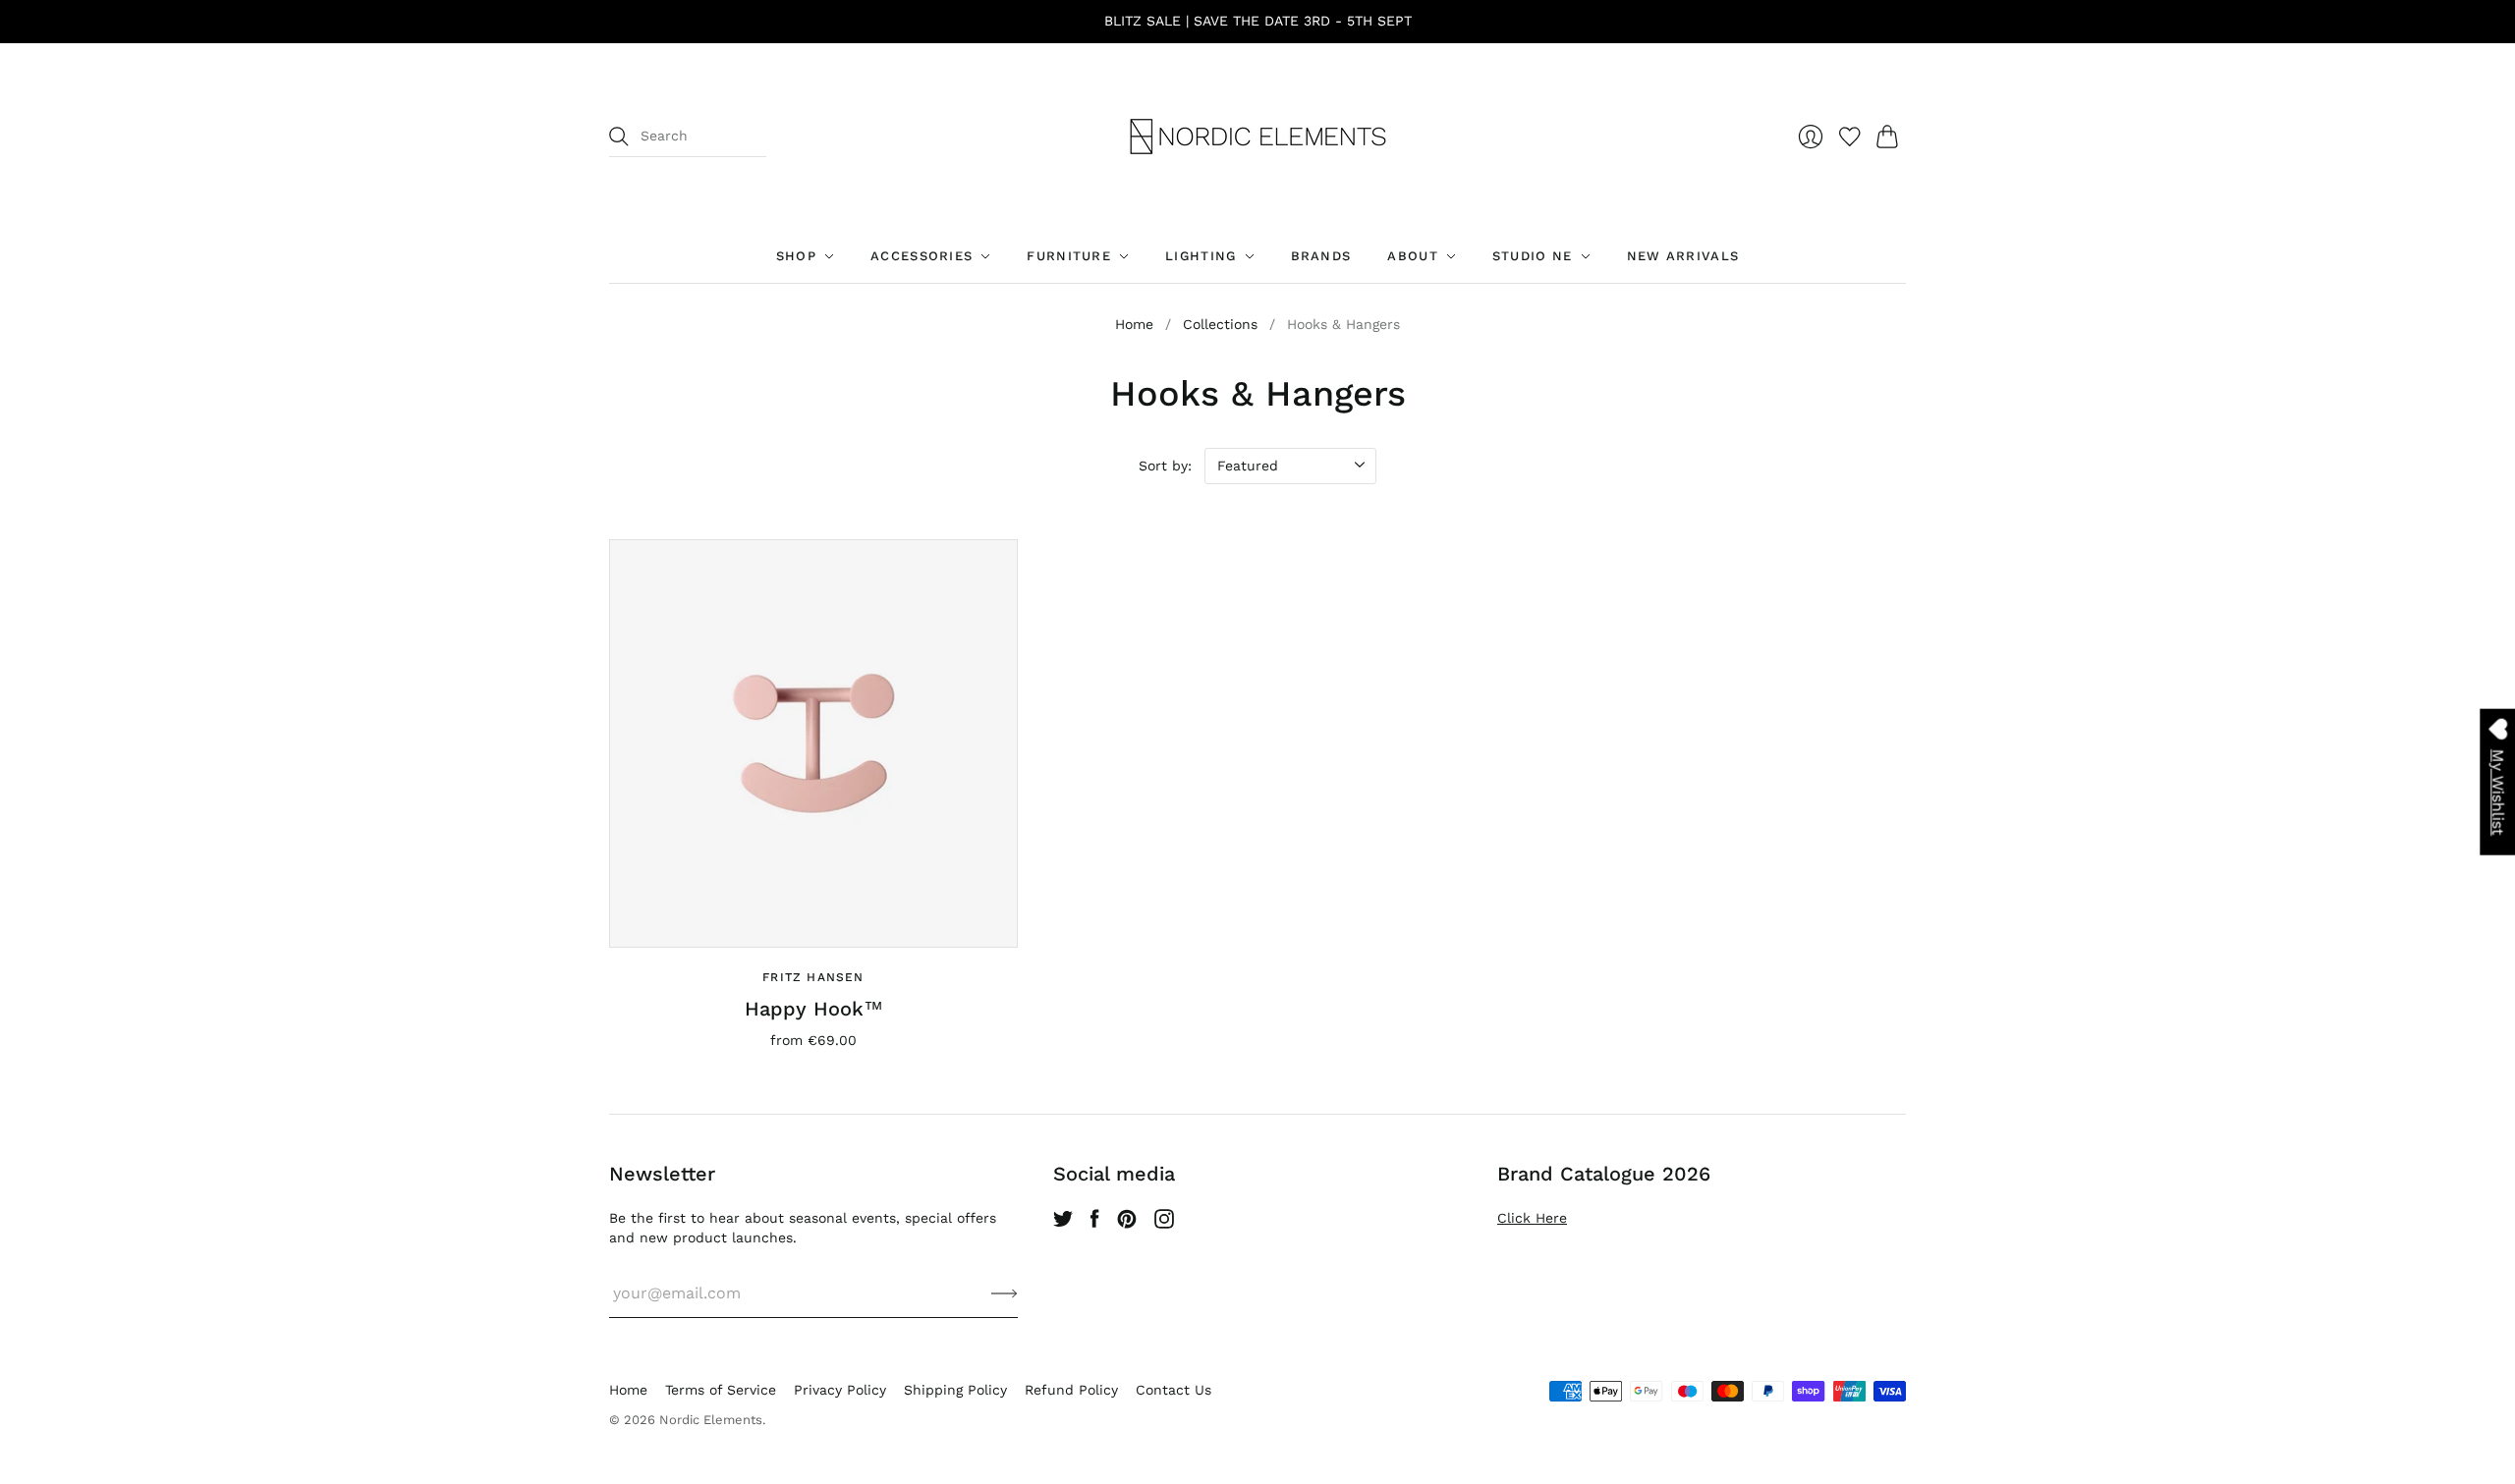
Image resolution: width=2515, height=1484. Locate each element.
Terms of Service (721, 1390)
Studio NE (1533, 256)
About (1413, 256)
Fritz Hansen (813, 977)
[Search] (619, 137)
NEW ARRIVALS (1683, 256)
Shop (796, 256)
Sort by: (1165, 466)
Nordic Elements (711, 1420)
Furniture (1069, 256)
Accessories (922, 256)
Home (1134, 324)
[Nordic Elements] (1258, 137)
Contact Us (1174, 1390)
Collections (1220, 324)
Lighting (1201, 256)
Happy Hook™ (814, 1009)
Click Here (1532, 1218)
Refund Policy (1071, 1390)
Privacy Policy (840, 1390)
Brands (1321, 256)
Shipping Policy (955, 1390)
